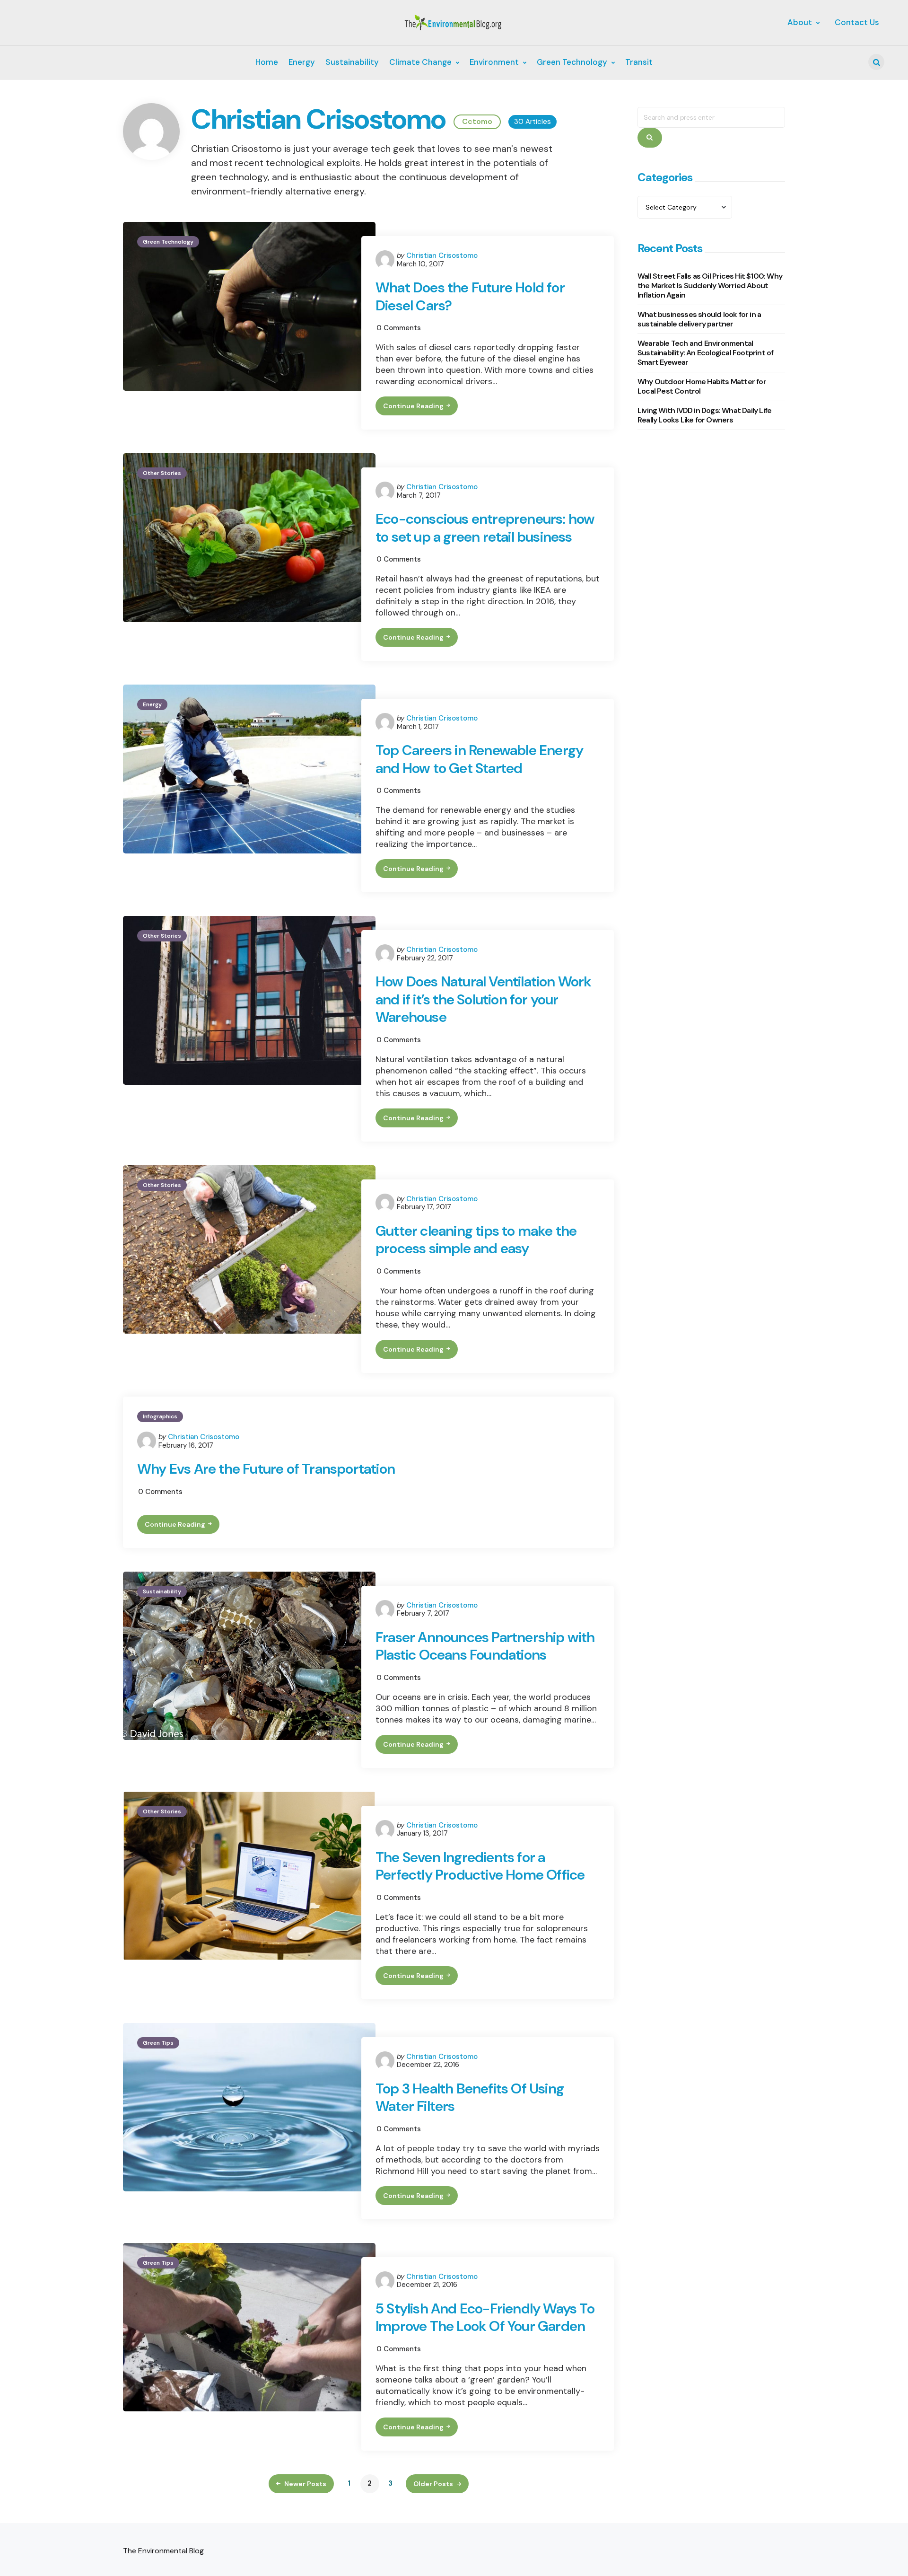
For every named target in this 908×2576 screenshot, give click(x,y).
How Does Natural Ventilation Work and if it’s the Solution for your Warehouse (484, 999)
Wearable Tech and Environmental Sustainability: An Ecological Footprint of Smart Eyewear (705, 353)
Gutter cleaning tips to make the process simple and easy (476, 1240)
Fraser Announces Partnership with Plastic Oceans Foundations (485, 1646)
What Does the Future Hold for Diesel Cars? (470, 296)
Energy (152, 704)
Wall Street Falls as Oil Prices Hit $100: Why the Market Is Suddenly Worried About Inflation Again (710, 286)
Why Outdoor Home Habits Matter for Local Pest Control (702, 386)
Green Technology (168, 242)
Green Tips (158, 2043)
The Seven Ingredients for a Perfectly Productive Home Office (480, 1866)
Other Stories (162, 473)
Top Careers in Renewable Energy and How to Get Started (479, 759)
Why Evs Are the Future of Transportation (266, 1469)
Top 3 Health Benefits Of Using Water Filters (470, 2097)
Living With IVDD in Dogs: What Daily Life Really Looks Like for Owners (704, 415)
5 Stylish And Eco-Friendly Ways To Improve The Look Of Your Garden (485, 2317)
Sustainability (162, 1591)
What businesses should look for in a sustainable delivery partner (699, 319)
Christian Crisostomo (442, 255)
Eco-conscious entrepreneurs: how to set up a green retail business (485, 528)
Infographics (160, 1416)
